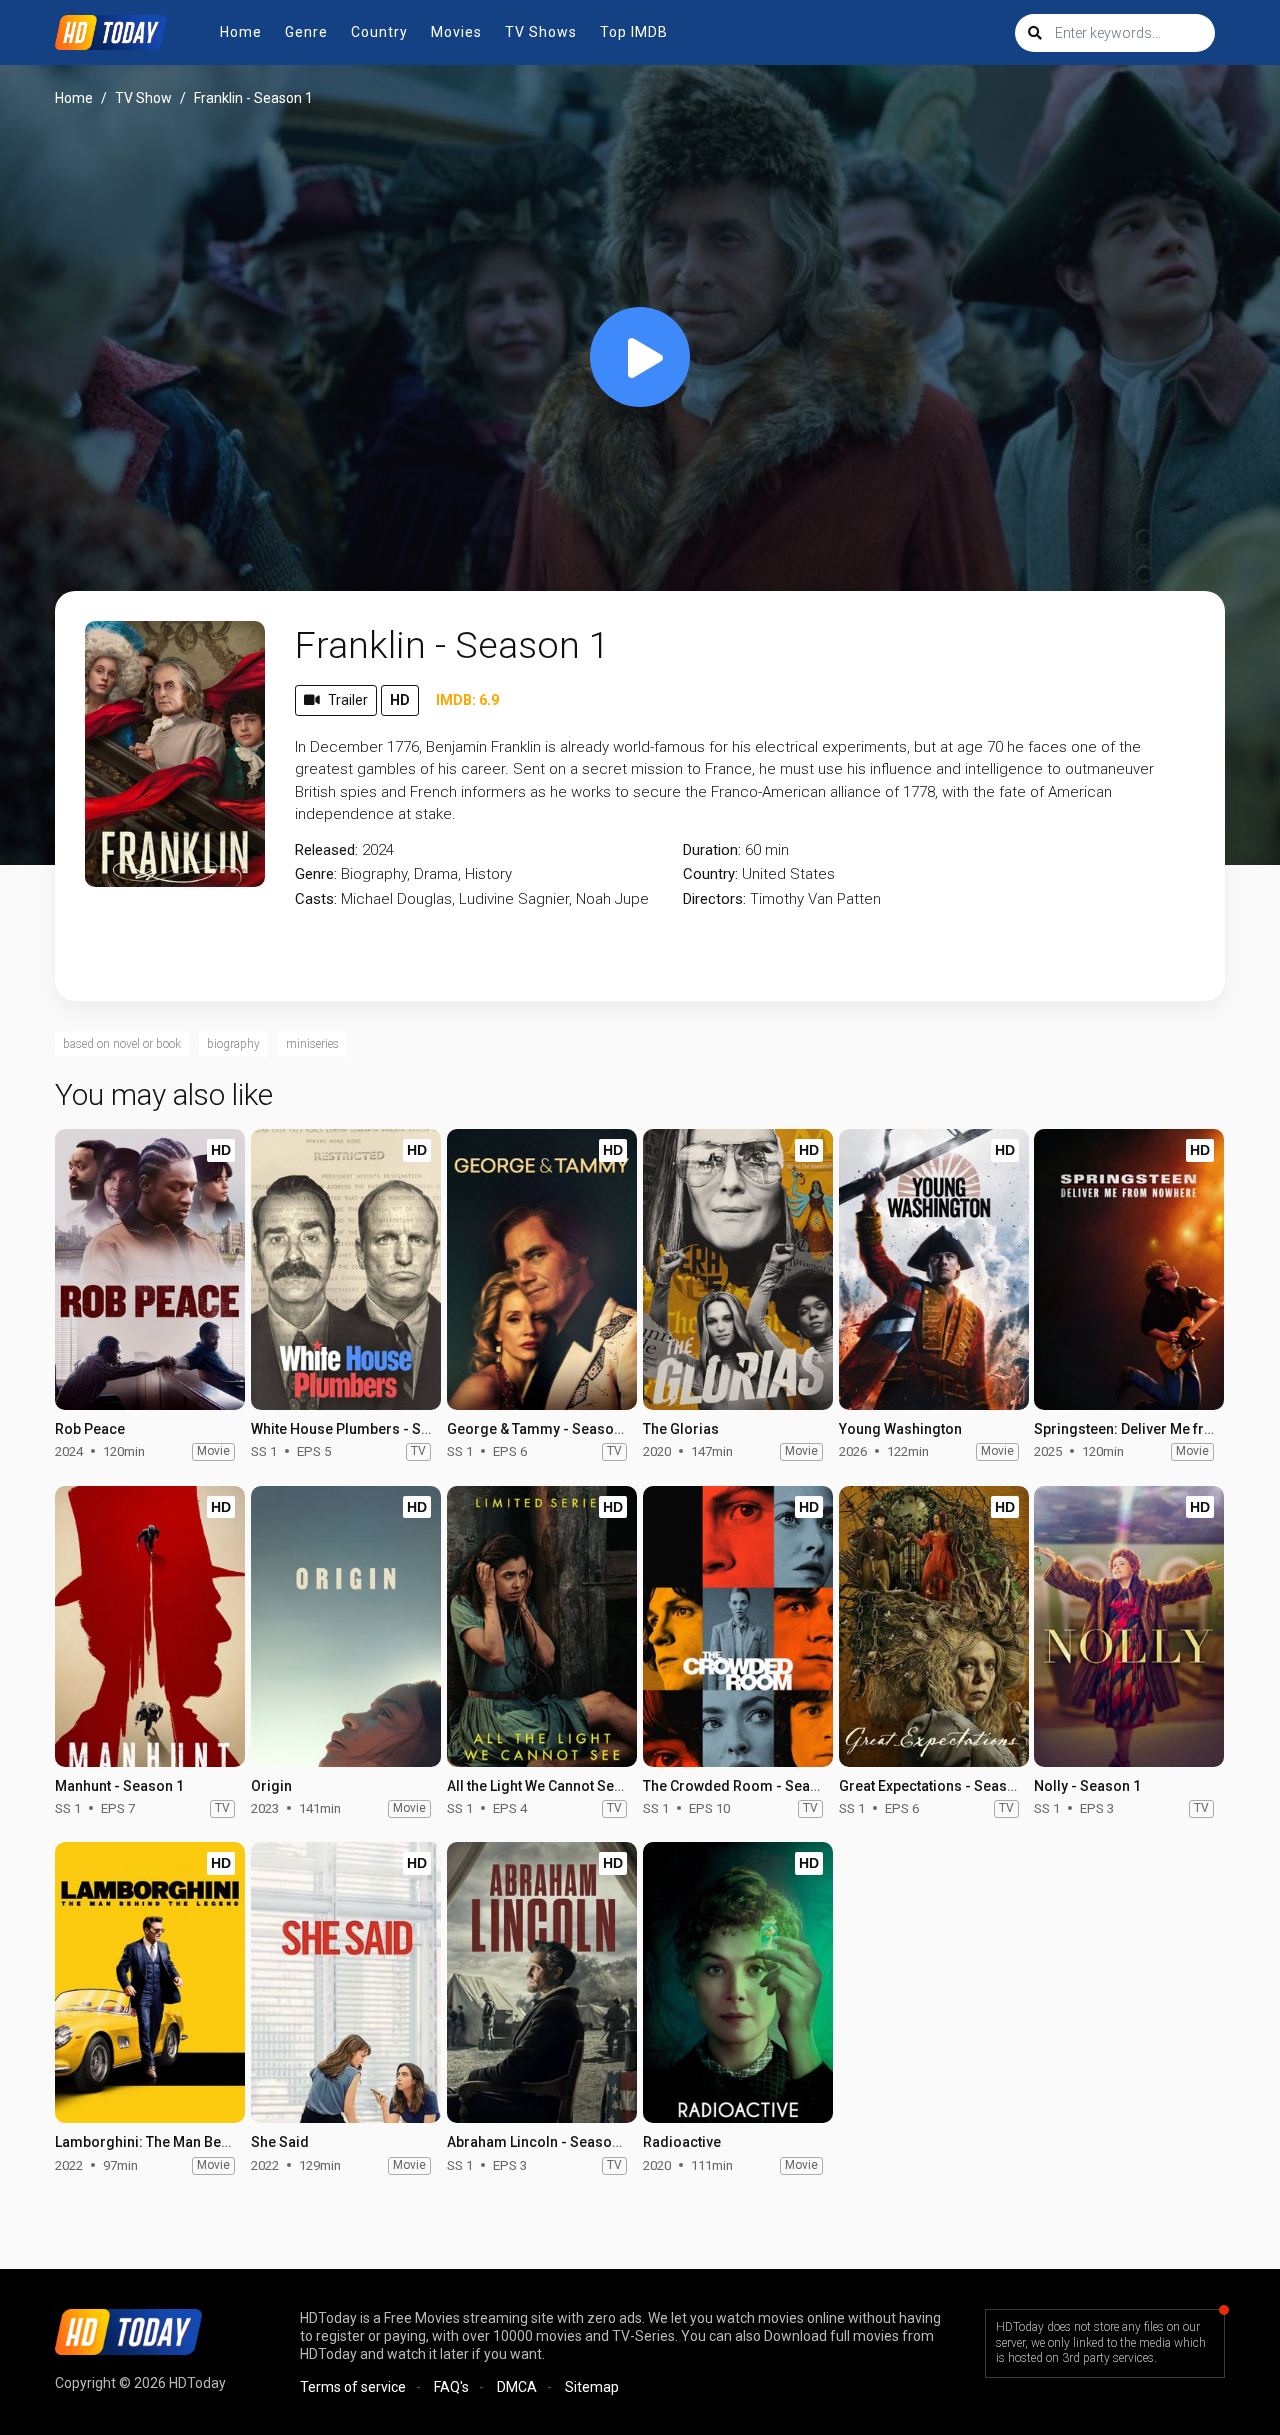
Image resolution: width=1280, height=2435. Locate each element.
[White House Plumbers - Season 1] (346, 1269)
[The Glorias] (738, 1269)
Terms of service (353, 2387)
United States (788, 874)
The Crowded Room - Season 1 (744, 1786)
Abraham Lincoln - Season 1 (539, 2142)
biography (233, 1044)
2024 (378, 850)
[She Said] (346, 1982)
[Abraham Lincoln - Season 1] (542, 1982)
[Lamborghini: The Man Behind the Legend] (150, 1982)
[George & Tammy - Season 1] (542, 1269)
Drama (436, 874)
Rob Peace (90, 1429)
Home (241, 32)
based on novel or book (122, 1044)
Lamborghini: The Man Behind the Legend (190, 2142)
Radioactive (682, 2142)
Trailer (348, 700)
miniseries (312, 1044)
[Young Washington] (934, 1269)
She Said (280, 2142)
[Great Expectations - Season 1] (934, 1626)
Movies (456, 32)
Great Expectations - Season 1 (937, 1786)
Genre (306, 32)
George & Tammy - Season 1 (540, 1429)
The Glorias (681, 1429)
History (488, 874)
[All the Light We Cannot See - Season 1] (542, 1626)
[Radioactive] (738, 1982)
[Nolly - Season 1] (1129, 1626)
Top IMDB (634, 32)
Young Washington (900, 1429)
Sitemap (592, 2387)
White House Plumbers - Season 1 (362, 1429)
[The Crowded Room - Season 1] (738, 1626)
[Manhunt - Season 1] (150, 1626)
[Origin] (346, 1626)
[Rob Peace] (150, 1269)
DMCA (517, 2387)
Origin (271, 1786)
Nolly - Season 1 (1087, 1786)
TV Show (143, 98)
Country (379, 32)
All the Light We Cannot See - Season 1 (571, 1786)
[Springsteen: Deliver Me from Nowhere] (1129, 1269)
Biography (374, 874)
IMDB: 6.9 (467, 700)
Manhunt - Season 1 (119, 1786)
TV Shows (541, 32)
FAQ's (451, 2387)
